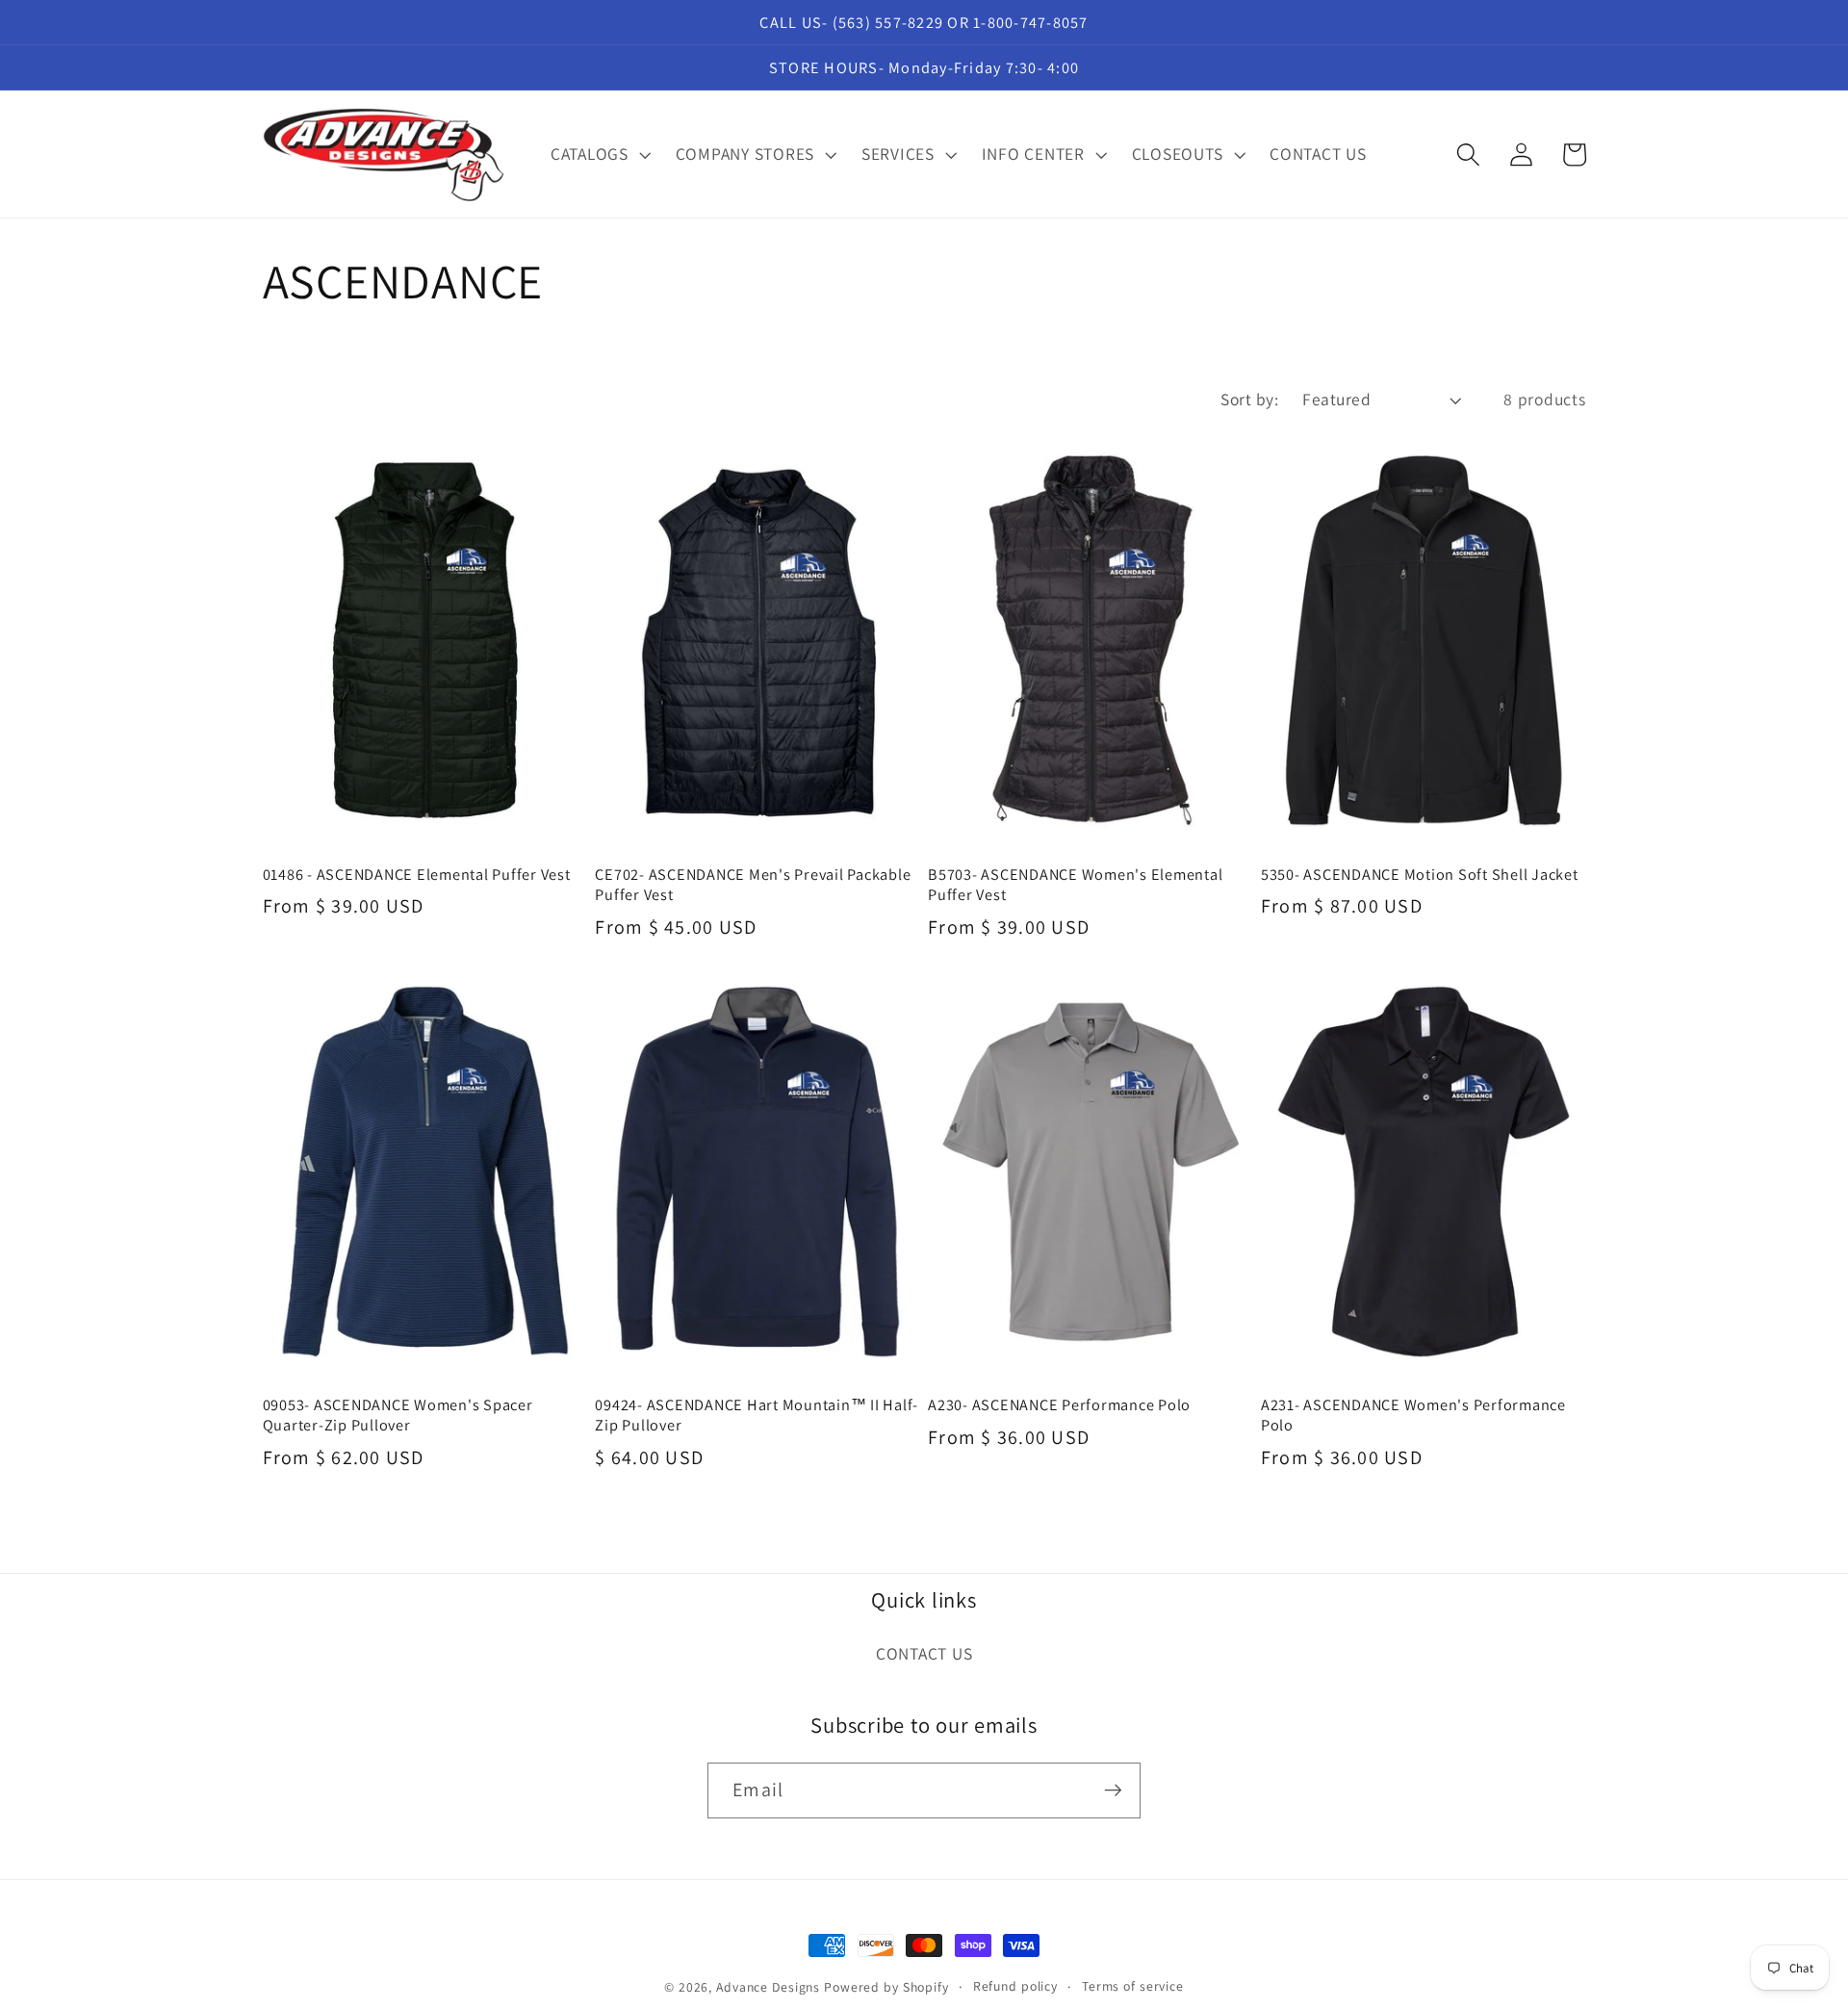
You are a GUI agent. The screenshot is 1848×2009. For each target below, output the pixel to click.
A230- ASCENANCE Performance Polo (1059, 1405)
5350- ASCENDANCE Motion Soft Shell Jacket (1420, 875)
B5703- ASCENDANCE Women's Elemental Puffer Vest (1075, 885)
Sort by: (1249, 399)
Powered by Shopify (886, 1987)
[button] (599, 154)
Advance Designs (768, 1987)
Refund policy (1015, 1986)
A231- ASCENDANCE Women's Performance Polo (1413, 1415)
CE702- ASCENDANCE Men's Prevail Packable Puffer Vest (753, 885)
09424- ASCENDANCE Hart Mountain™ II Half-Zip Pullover (757, 1415)
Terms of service (1133, 1986)
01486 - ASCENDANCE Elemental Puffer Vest (417, 875)
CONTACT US (924, 1653)
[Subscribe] (1113, 1790)
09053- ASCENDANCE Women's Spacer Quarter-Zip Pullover (398, 1415)
